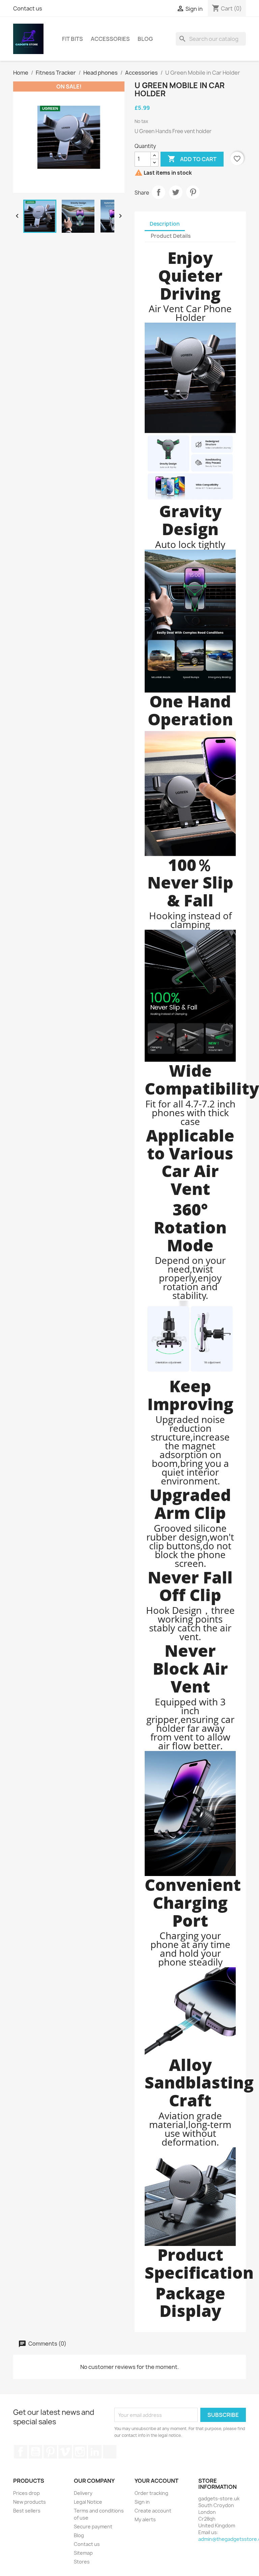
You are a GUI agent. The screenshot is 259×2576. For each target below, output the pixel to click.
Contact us (28, 8)
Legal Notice (88, 2502)
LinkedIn (95, 2452)
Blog (145, 39)
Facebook (21, 2452)
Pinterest (193, 192)
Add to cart (192, 159)
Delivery (83, 2493)
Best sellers (27, 2511)
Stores (82, 2562)
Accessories (110, 39)
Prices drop (26, 2493)
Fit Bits (73, 39)
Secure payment (93, 2527)
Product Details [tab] (171, 236)
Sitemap (83, 2553)
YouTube (35, 2452)
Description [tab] (165, 224)
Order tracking (151, 2493)
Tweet (176, 192)
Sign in (142, 2502)
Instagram (80, 2452)
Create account (153, 2511)
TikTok (110, 2452)
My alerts (145, 2519)
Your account (156, 2481)
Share (159, 192)
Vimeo (65, 2452)
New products (30, 2502)
